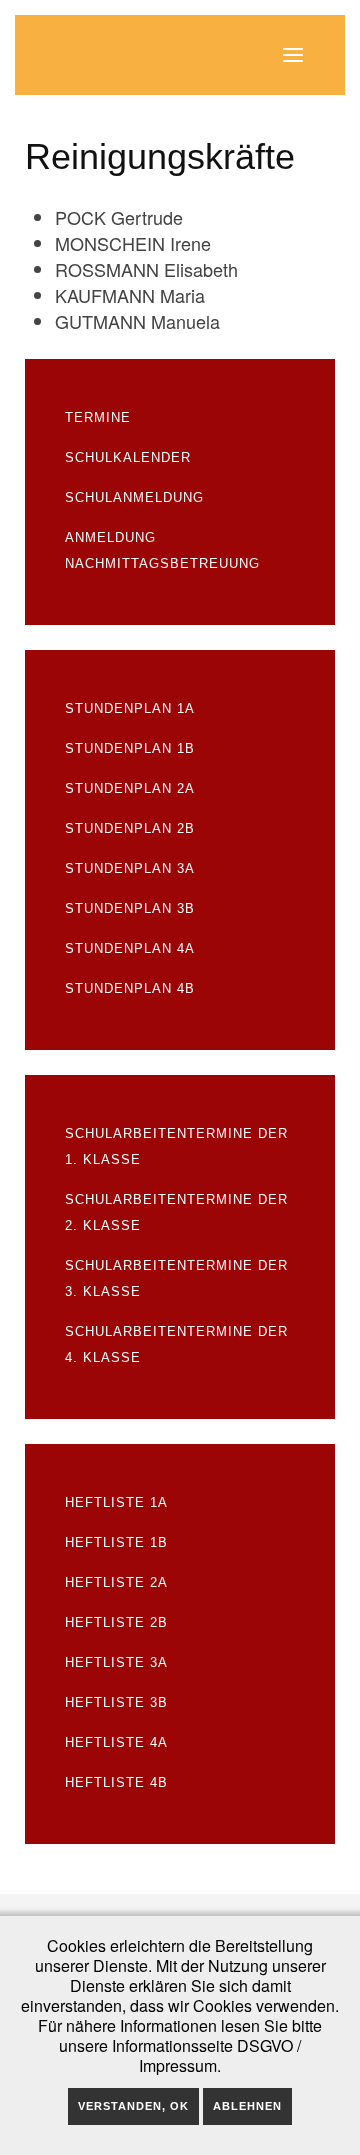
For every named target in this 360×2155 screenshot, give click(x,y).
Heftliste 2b (116, 1622)
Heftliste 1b (116, 1542)
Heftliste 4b (116, 1782)
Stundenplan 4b (130, 988)
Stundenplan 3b (130, 908)
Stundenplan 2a (130, 788)
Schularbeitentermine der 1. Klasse (176, 1146)
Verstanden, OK (133, 2106)
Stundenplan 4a (130, 948)
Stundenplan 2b (130, 828)
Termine (98, 417)
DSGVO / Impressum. (220, 2055)
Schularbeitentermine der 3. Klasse (176, 1278)
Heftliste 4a (116, 1742)
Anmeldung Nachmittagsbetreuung (162, 550)
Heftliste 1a (116, 1502)
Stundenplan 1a (130, 708)
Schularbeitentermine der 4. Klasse (176, 1344)
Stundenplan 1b (130, 748)
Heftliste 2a (116, 1582)
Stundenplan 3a (130, 868)
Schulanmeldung (134, 497)
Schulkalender (128, 457)
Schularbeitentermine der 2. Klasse (176, 1212)
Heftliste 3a (116, 1662)
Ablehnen (247, 2106)
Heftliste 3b (116, 1702)
